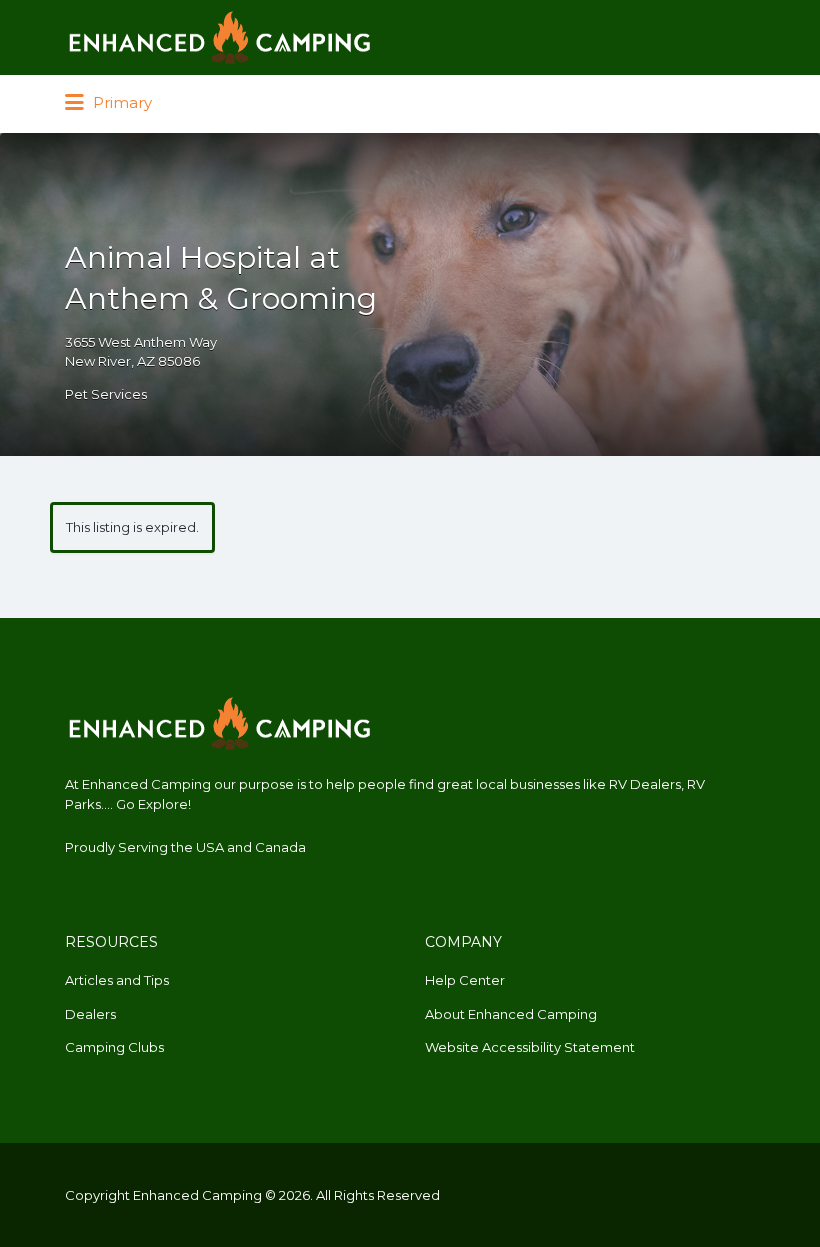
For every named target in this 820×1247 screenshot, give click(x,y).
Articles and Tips (117, 980)
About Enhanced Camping (511, 1014)
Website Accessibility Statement (530, 1047)
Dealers (90, 1014)
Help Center (465, 980)
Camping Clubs (114, 1047)
